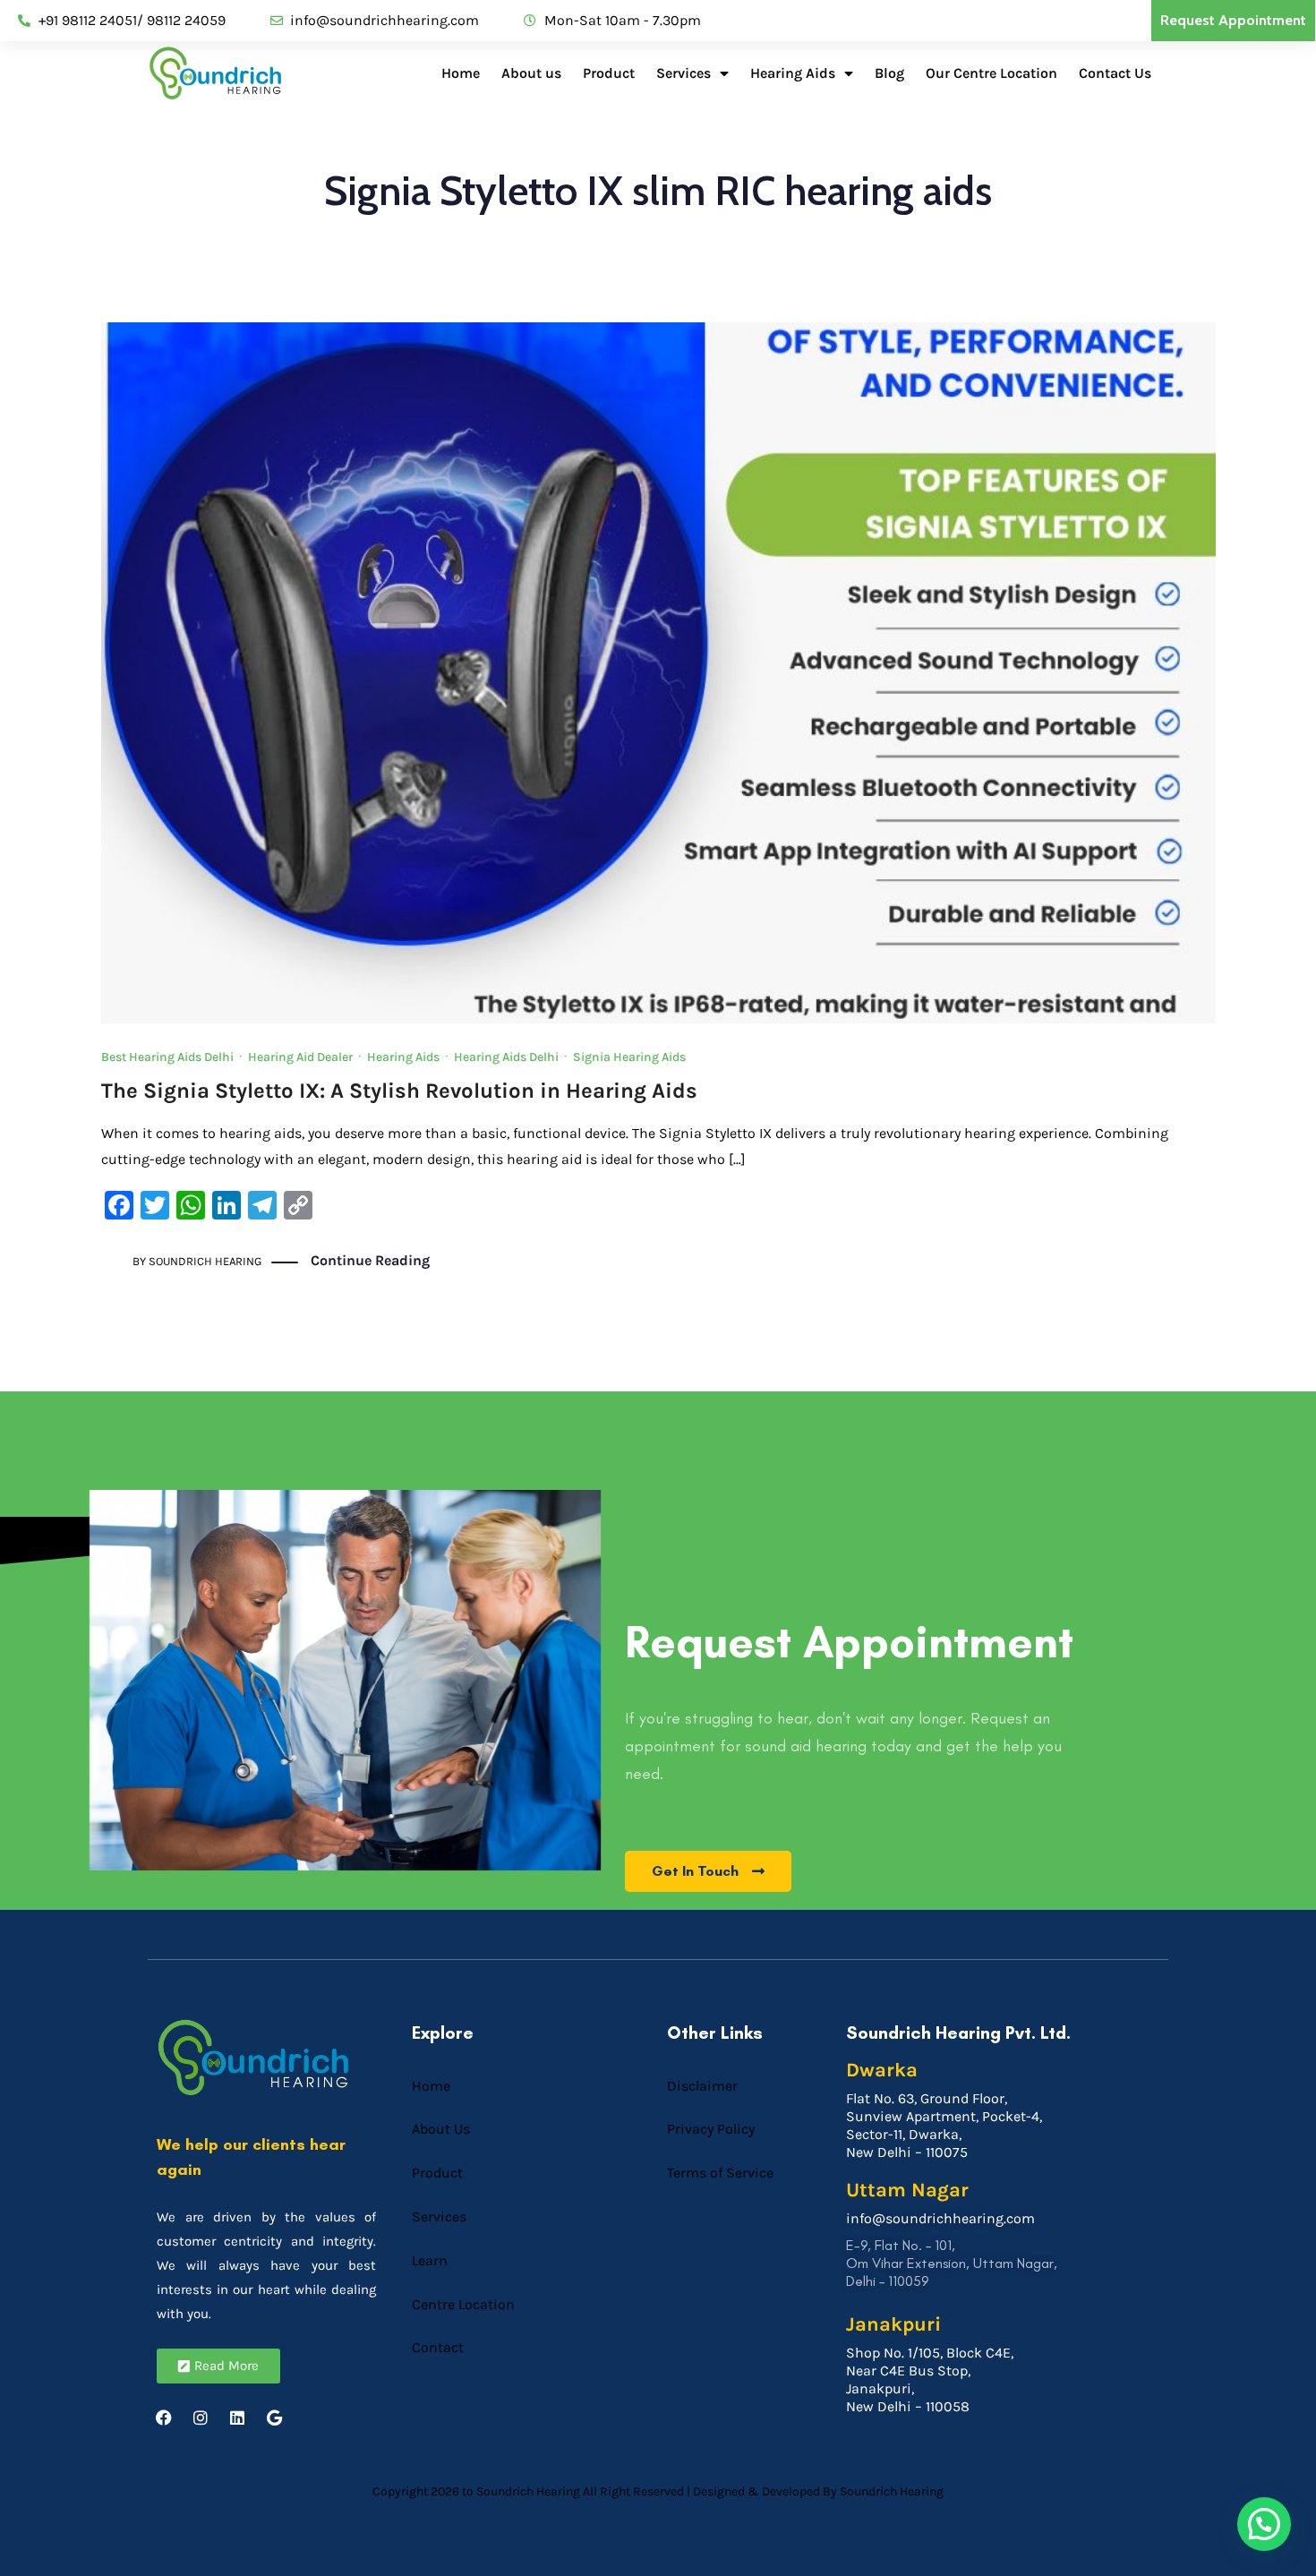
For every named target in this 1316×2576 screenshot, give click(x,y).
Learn (430, 2260)
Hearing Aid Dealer (300, 1057)
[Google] (274, 2418)
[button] (1264, 2524)
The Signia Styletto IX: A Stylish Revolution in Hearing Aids (399, 1091)
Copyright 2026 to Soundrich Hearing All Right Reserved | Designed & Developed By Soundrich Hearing (658, 2491)
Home (461, 73)
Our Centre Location (991, 73)
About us (531, 73)
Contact (438, 2347)
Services (684, 73)
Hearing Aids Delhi (506, 1057)
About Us (441, 2129)
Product (609, 73)
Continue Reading (370, 1260)
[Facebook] (164, 2418)
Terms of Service (720, 2173)
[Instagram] (201, 2418)
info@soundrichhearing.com (940, 2218)
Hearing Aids (793, 73)
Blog (889, 73)
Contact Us (1115, 73)
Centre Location (463, 2304)
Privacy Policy (711, 2129)
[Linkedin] (237, 2418)
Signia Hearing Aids (629, 1057)
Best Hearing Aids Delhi (167, 1057)
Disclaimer (702, 2086)
